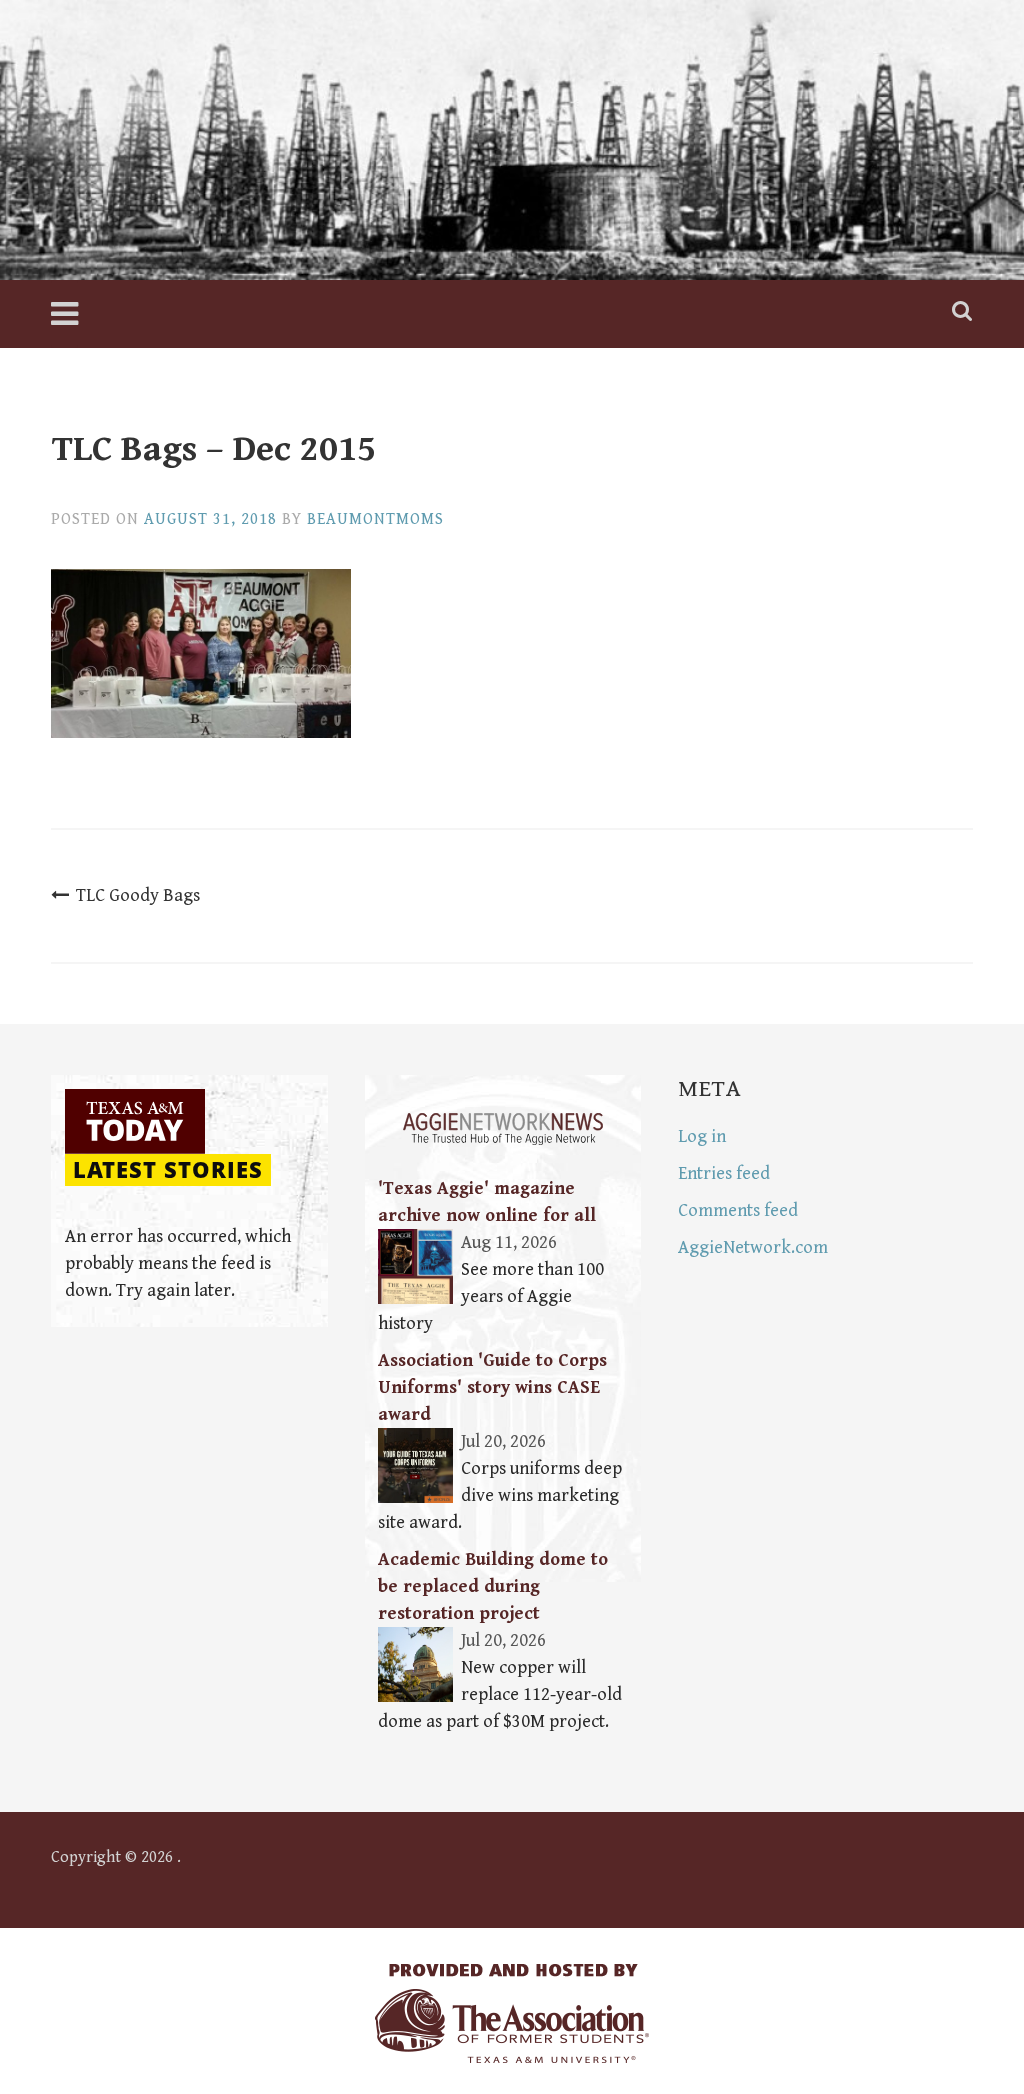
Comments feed (738, 1210)
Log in (702, 1136)
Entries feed (724, 1173)
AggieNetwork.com (753, 1247)
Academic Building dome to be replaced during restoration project (493, 1586)
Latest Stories (168, 1170)
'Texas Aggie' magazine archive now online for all (487, 1202)
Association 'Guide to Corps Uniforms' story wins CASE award (492, 1387)
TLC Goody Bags (138, 895)
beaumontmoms (375, 519)
